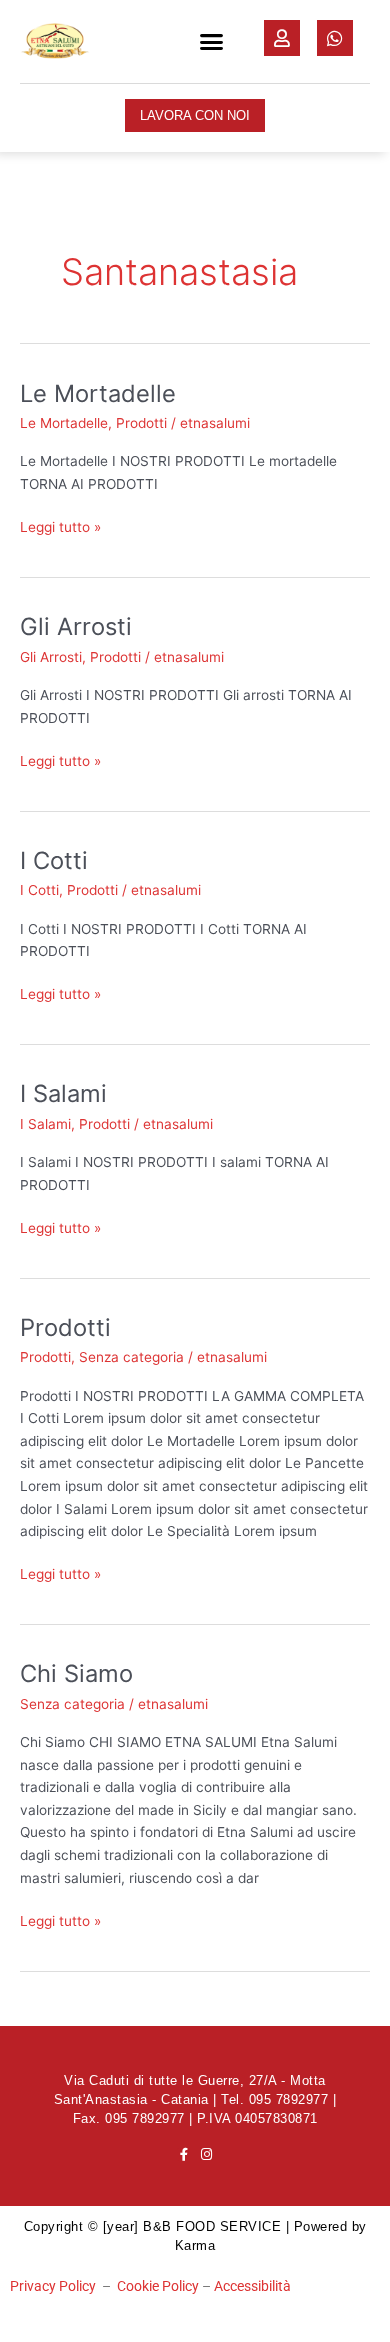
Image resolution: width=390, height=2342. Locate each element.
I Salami (63, 1093)
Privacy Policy (53, 2286)
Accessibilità (252, 2286)
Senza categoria (131, 1357)
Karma (195, 2245)
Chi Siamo (76, 1673)
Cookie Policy (158, 2286)
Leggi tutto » (60, 525)
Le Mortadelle (98, 393)
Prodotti (141, 423)
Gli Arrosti (76, 626)
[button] (212, 42)
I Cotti (54, 860)
